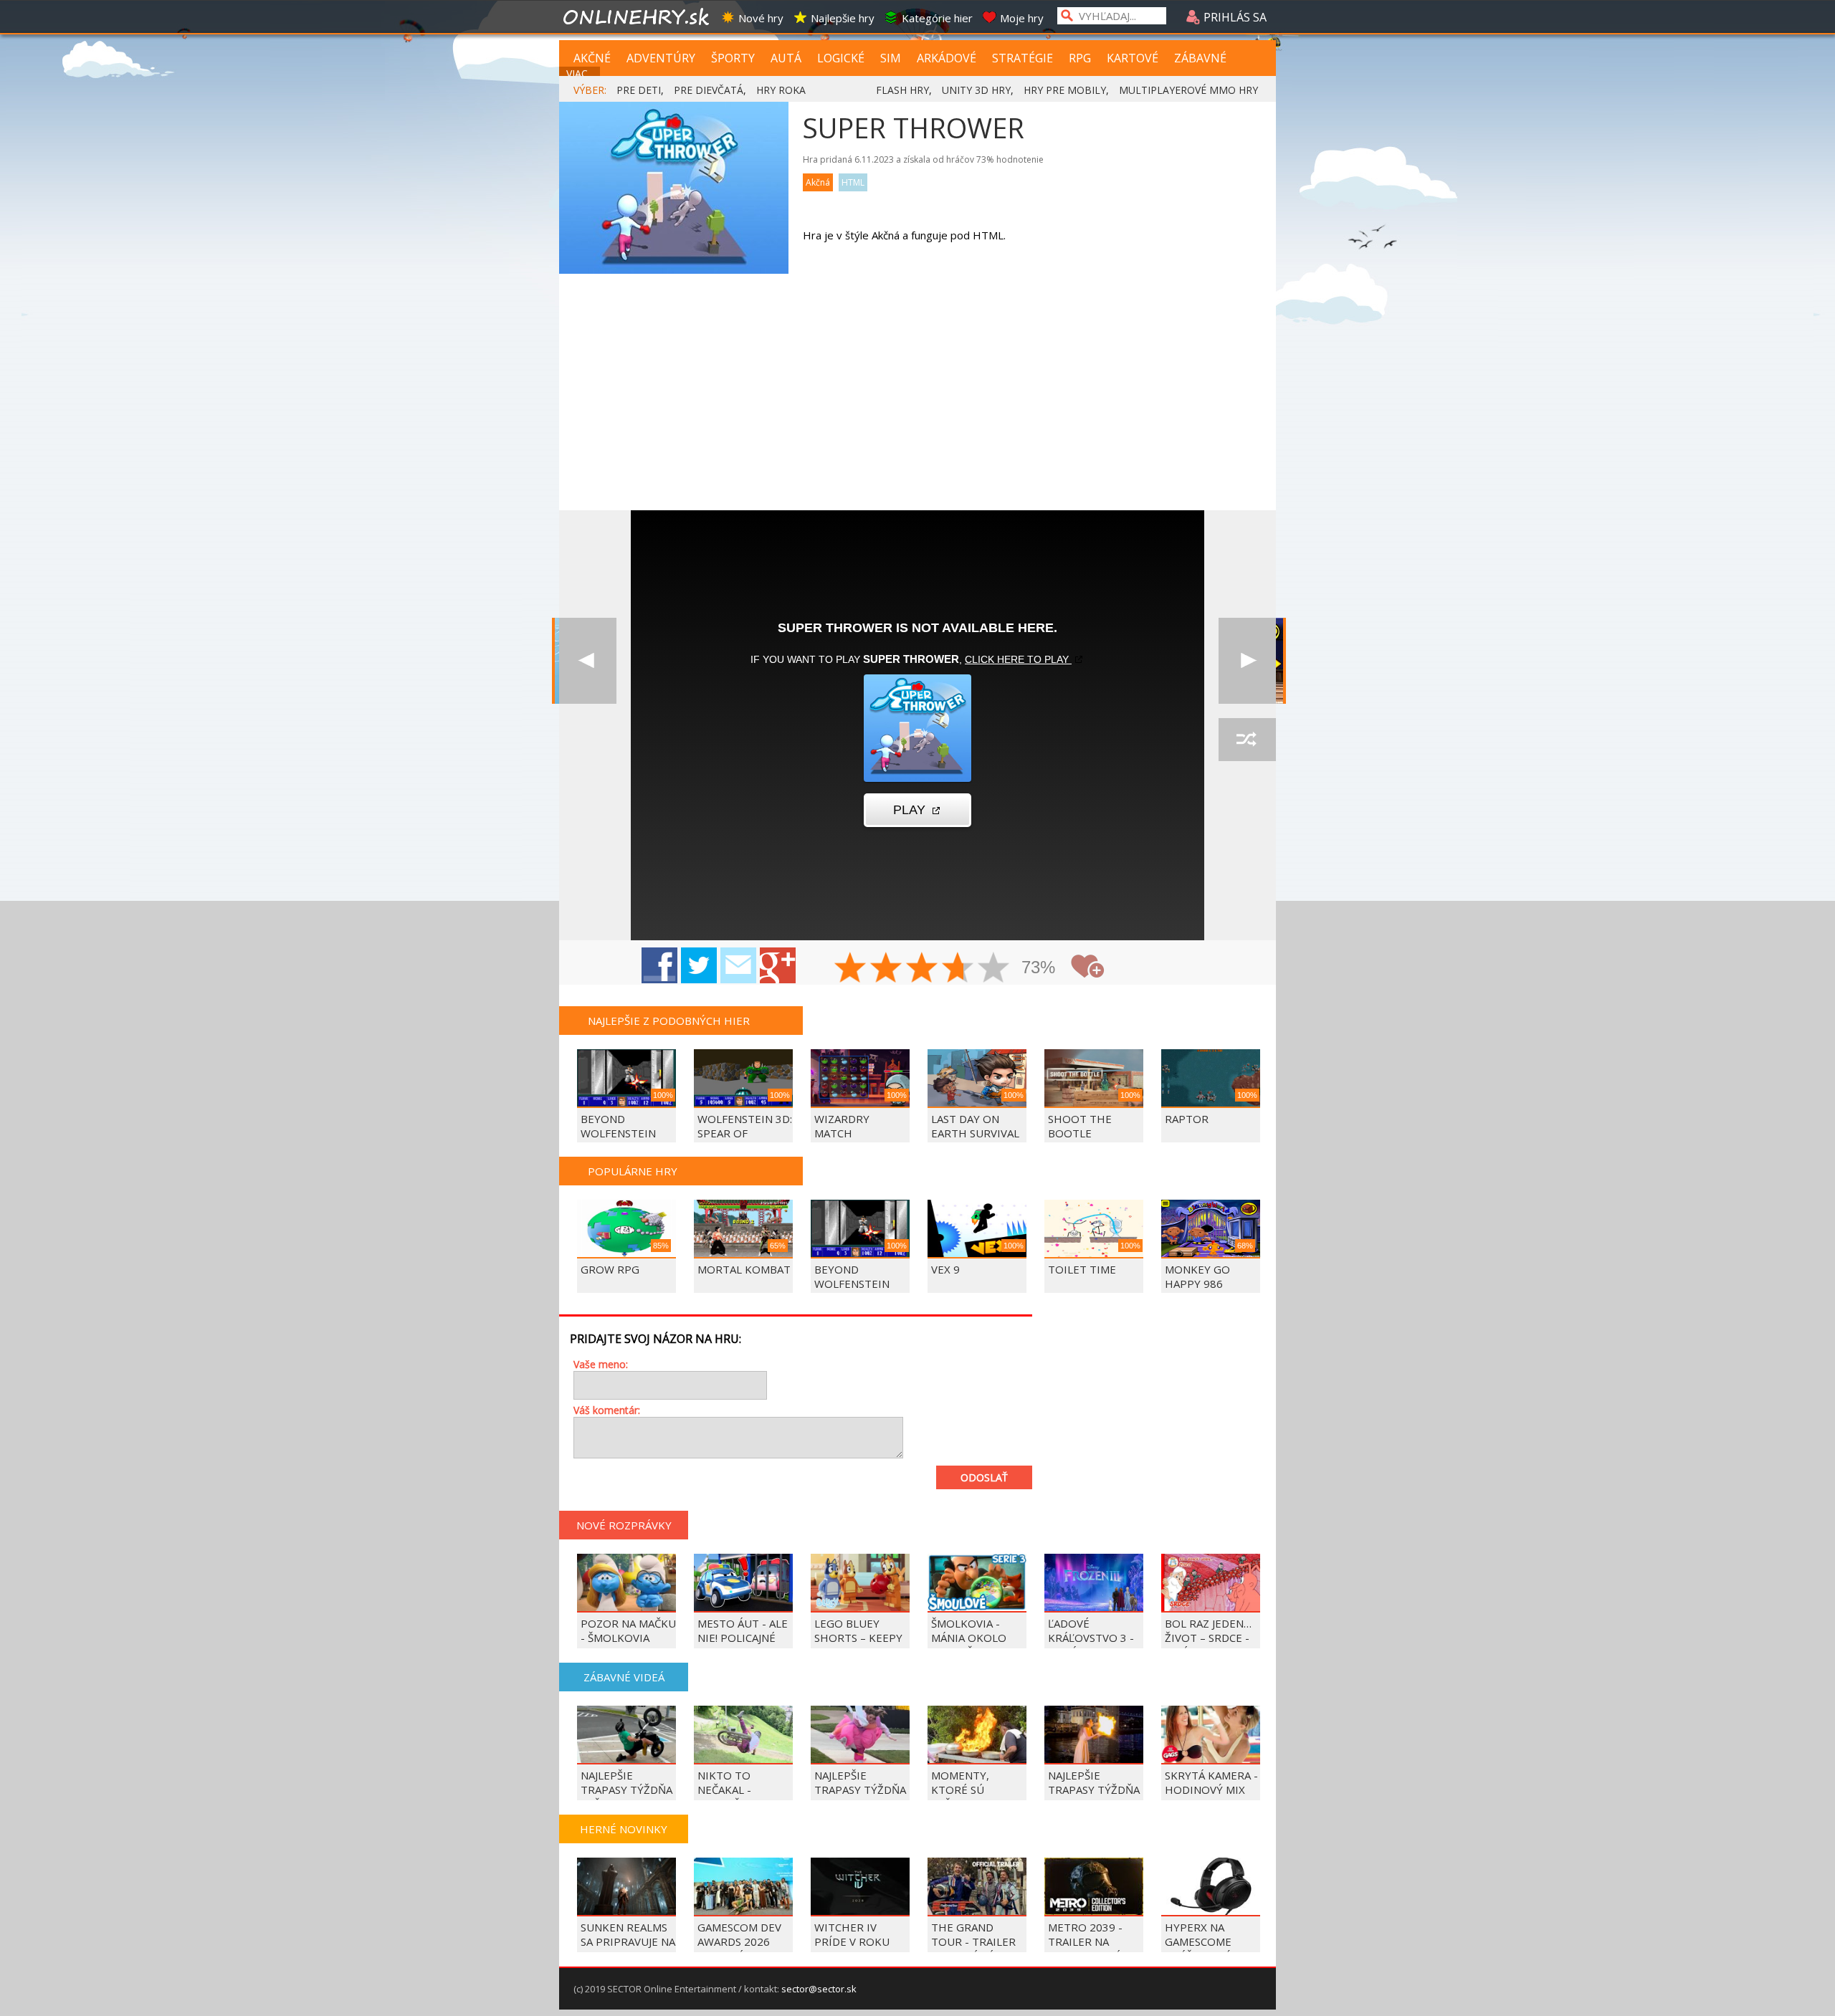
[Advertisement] (917, 403)
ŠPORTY (733, 58)
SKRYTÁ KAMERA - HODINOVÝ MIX (1211, 1782)
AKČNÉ (592, 58)
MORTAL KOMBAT (744, 1269)
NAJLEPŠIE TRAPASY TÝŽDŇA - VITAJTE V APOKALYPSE (860, 1797)
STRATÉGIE (1023, 58)
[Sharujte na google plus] (778, 965)
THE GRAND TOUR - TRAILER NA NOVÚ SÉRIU (973, 1941)
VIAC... (580, 73)
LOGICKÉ (841, 58)
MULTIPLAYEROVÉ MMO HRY (1188, 90)
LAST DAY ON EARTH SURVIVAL (975, 1126)
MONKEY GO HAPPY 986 (1197, 1276)
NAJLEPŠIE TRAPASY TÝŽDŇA (1094, 1782)
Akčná (818, 182)
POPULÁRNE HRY (633, 1171)
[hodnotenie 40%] (887, 969)
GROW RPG (610, 1269)
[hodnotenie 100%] (994, 969)
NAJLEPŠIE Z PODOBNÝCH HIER (669, 1021)
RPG (1080, 58)
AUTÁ (786, 58)
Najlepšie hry (843, 18)
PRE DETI (639, 90)
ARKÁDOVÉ (947, 58)
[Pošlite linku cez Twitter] (699, 965)
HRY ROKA (781, 90)
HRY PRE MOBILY (1065, 90)
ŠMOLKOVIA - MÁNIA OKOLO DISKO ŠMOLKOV (975, 1638)
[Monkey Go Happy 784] (1247, 661)
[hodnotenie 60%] (923, 969)
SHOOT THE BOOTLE (1080, 1126)
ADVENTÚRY (661, 58)
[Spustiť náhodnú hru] (1247, 740)
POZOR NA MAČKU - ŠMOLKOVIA (628, 1630)
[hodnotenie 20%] (851, 969)
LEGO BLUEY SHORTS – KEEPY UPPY (858, 1638)
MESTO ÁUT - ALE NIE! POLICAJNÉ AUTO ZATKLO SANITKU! (743, 1645)
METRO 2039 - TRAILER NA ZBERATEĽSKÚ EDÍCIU (1085, 1949)
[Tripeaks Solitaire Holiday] (588, 661)
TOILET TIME (1082, 1269)
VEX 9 (945, 1269)
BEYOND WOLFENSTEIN (618, 1126)
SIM (891, 58)
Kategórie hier (937, 18)
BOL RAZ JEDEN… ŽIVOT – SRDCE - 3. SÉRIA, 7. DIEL (1208, 1638)
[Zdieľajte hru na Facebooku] (659, 965)
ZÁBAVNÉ (1200, 58)
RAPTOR (1187, 1119)
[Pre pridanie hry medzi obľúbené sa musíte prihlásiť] (1087, 966)
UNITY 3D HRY (976, 90)
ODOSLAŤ (984, 1477)
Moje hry (1022, 18)
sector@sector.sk (819, 1989)
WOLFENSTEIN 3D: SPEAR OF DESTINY (745, 1133)
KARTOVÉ (1133, 58)
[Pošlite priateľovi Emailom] (738, 965)
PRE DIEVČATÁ (709, 90)
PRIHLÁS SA (1234, 17)
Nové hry (761, 18)
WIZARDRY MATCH (842, 1126)
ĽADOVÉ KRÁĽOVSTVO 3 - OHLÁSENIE (1091, 1638)
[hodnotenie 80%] (958, 969)
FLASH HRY (902, 90)
